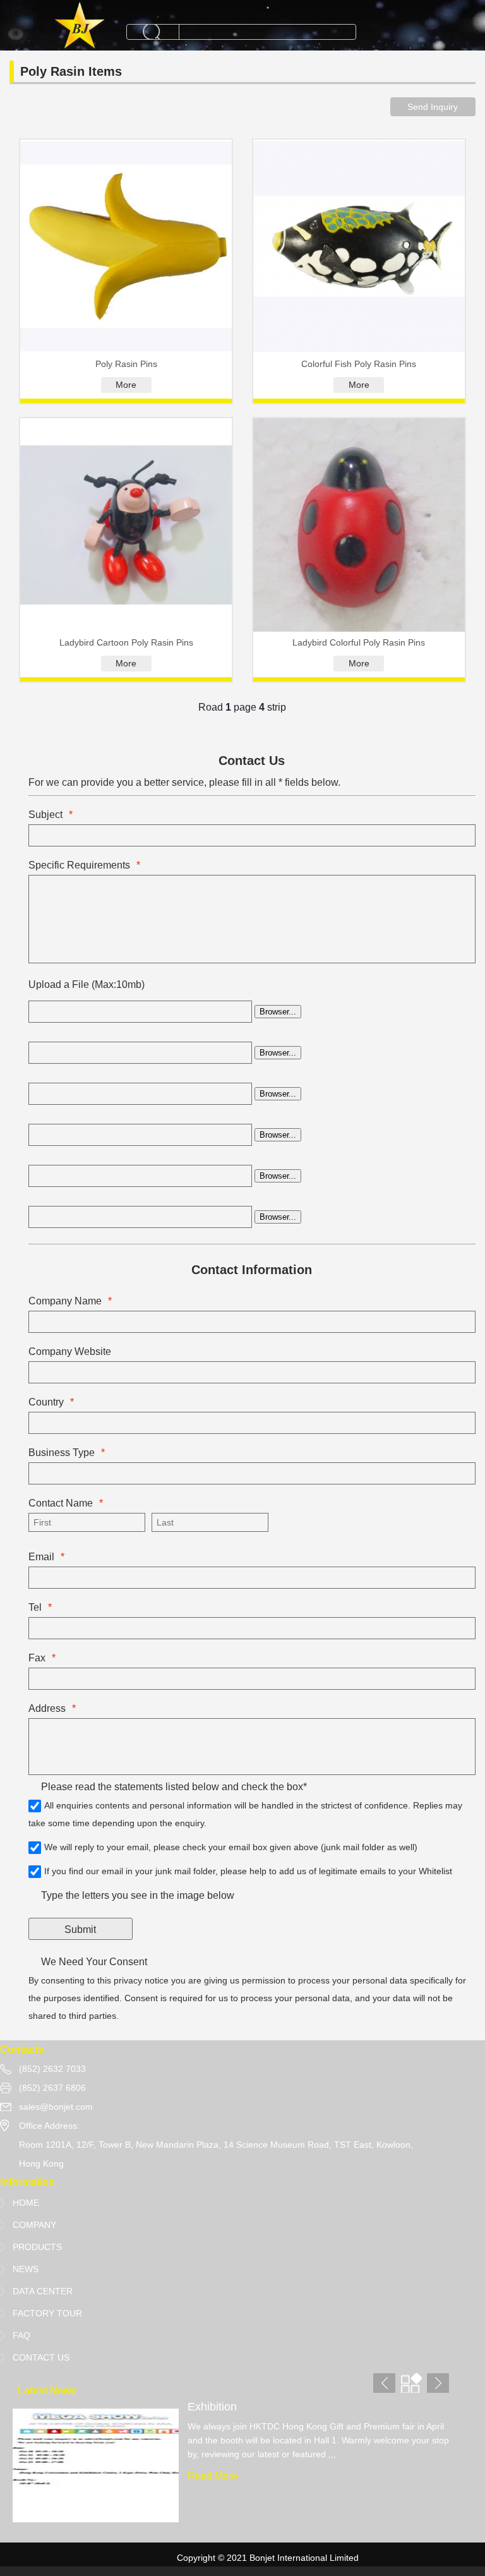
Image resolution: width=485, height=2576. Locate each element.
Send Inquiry (433, 107)
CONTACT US (41, 2357)
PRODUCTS (37, 2247)
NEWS (26, 2269)
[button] (438, 2383)
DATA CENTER (43, 2291)
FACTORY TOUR (47, 2313)
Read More (213, 2476)
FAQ (21, 2335)
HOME (26, 2203)
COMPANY (34, 2225)
